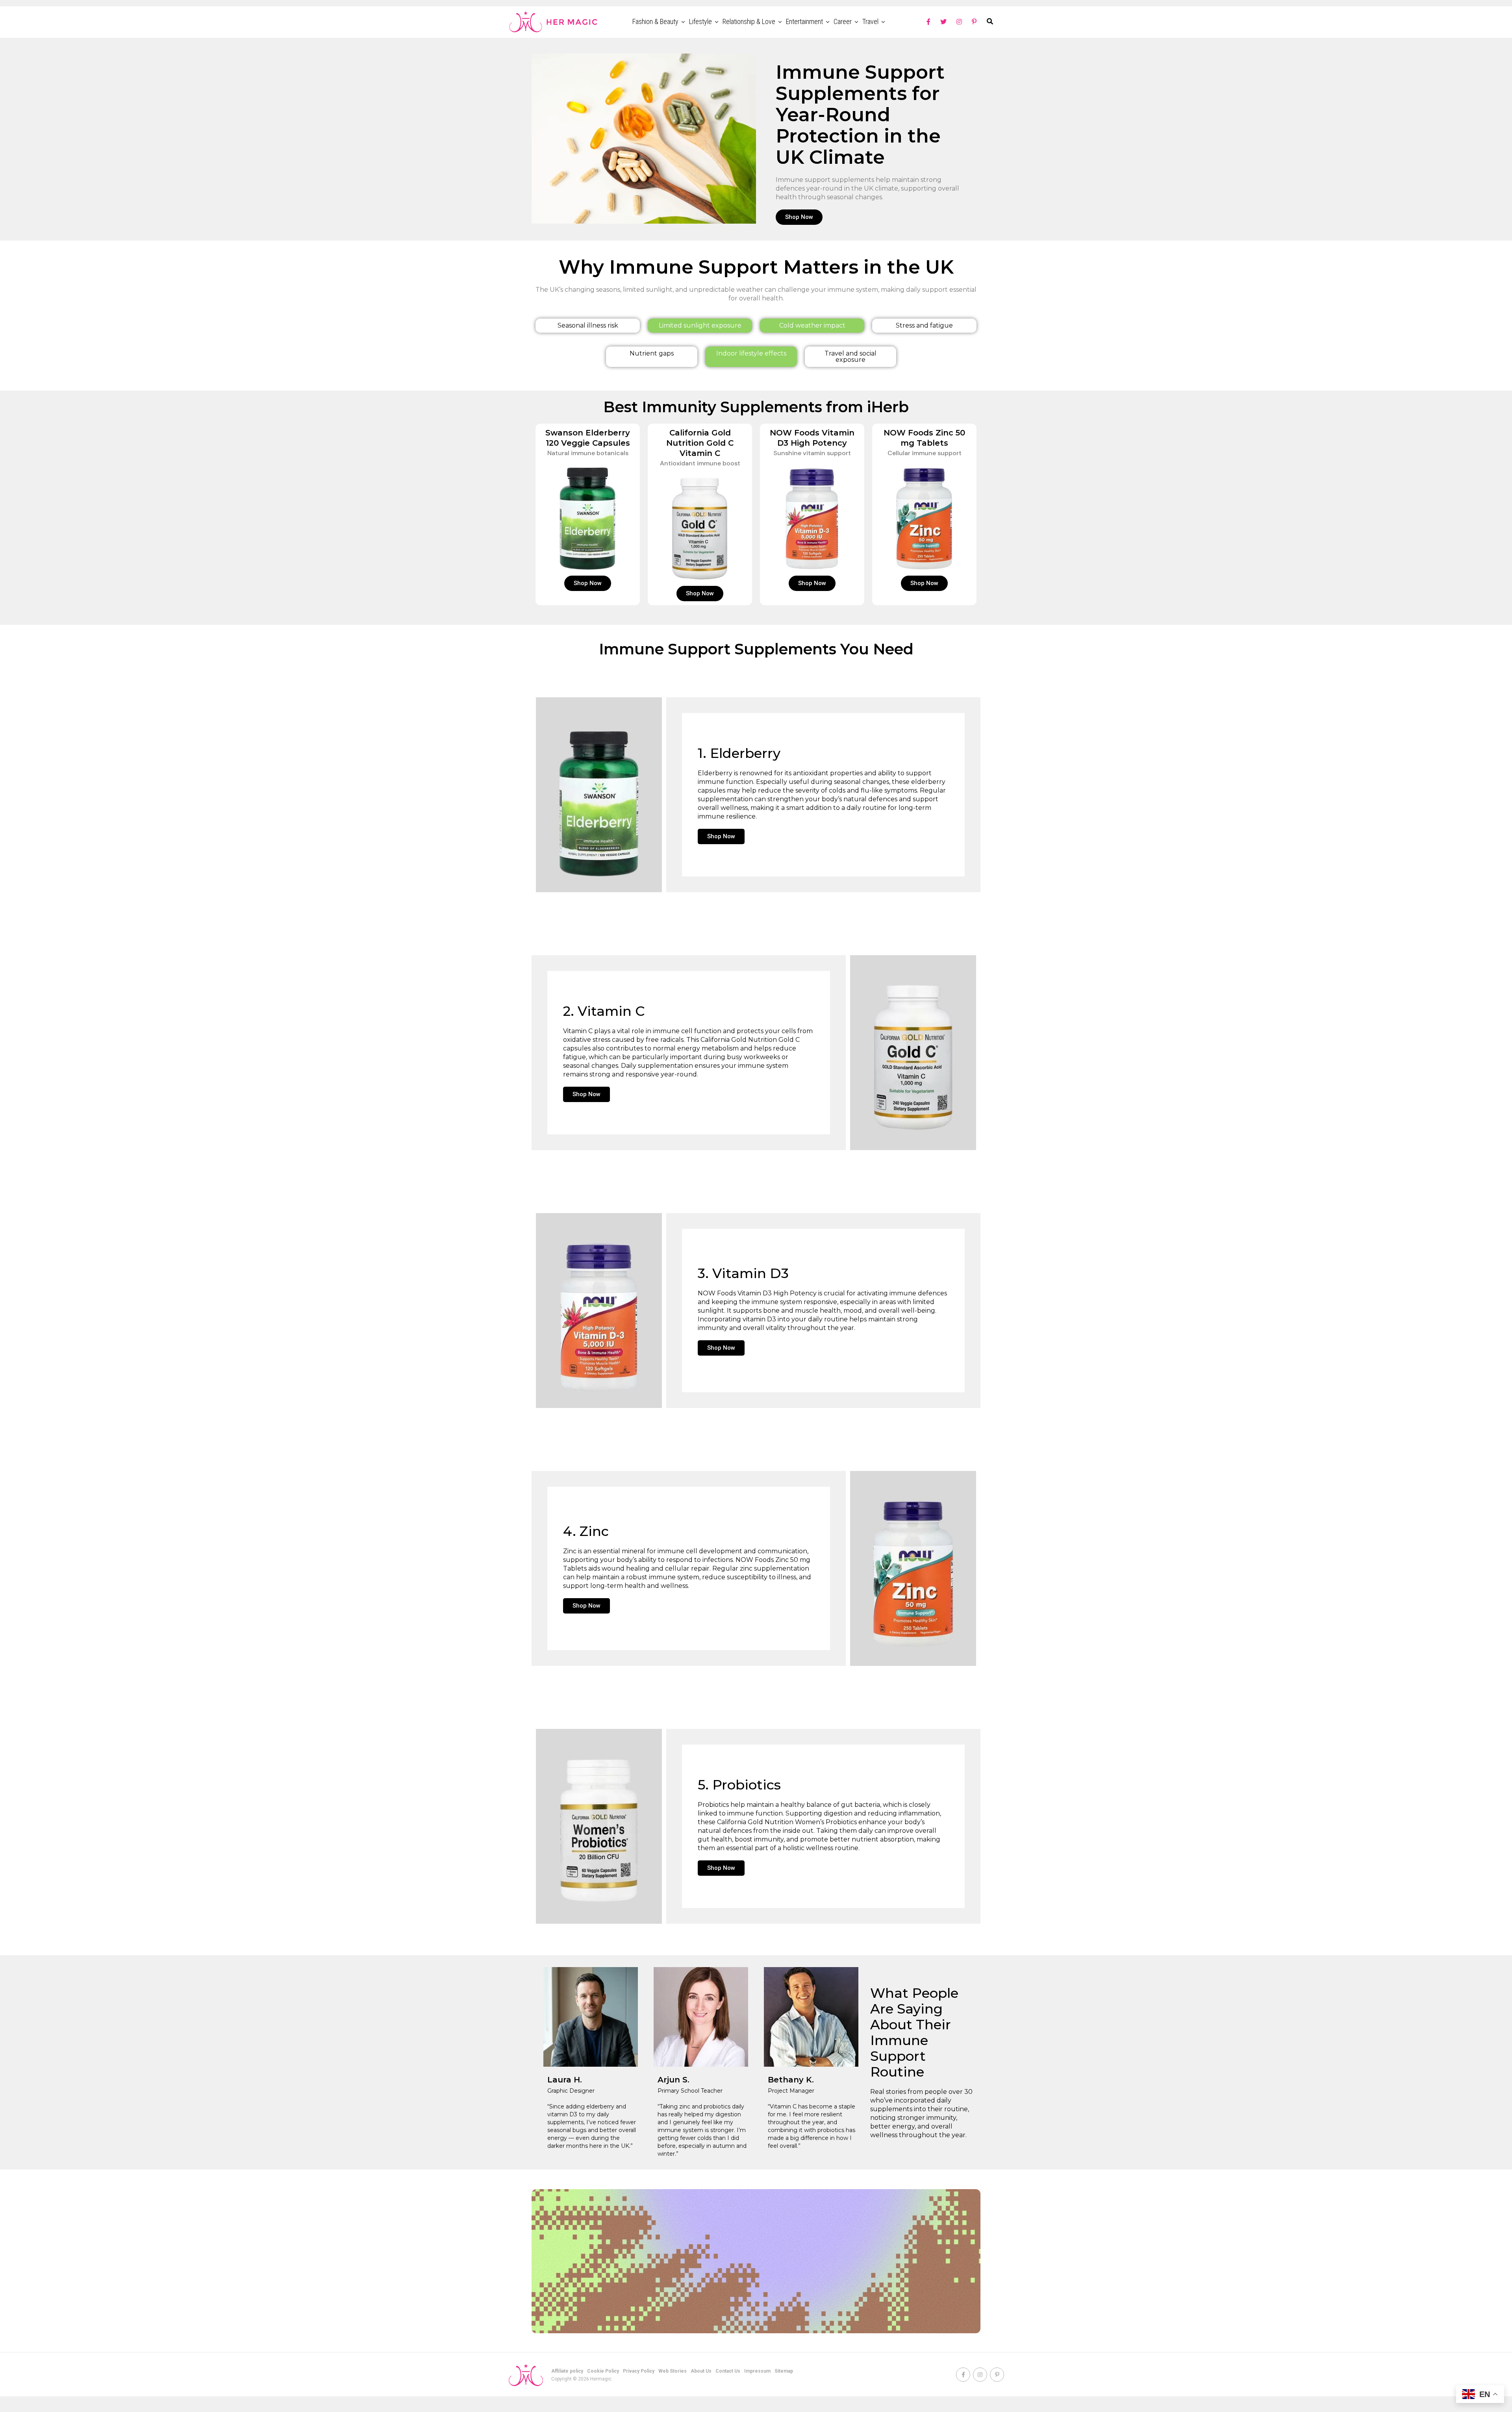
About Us (701, 2371)
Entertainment (804, 21)
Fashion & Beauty (655, 21)
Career (843, 21)
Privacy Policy (639, 2371)
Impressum (757, 2371)
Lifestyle (700, 21)
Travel (870, 21)
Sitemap (784, 2371)
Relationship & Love (749, 21)
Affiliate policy (567, 2371)
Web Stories (673, 2371)
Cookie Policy (603, 2371)
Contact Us (728, 2371)
